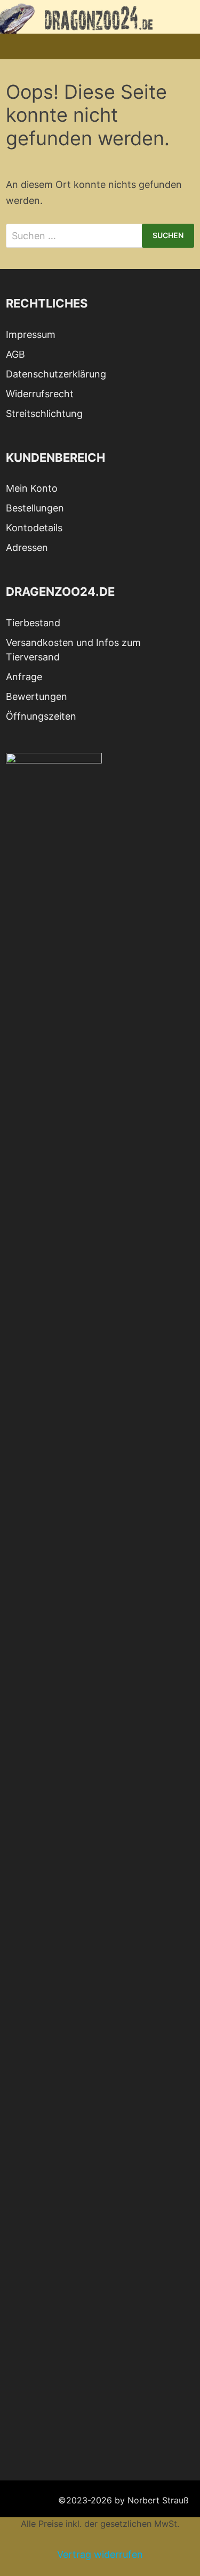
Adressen (27, 548)
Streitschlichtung (44, 413)
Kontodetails (34, 528)
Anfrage (24, 677)
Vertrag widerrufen (100, 2554)
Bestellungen (35, 508)
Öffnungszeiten (41, 716)
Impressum (31, 334)
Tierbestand (33, 623)
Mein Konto (32, 488)
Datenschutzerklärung (56, 374)
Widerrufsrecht (40, 394)
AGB (15, 354)
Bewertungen (37, 696)
